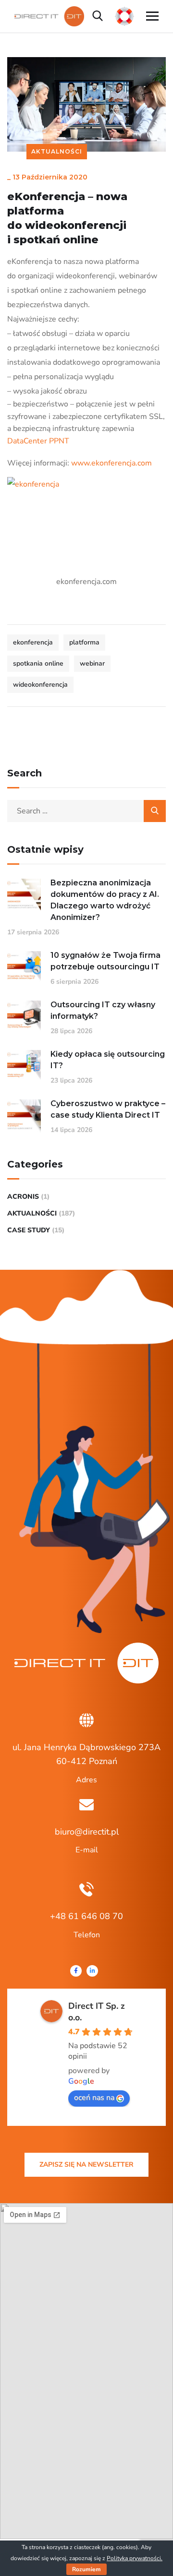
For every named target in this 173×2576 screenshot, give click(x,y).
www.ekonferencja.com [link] (111, 463)
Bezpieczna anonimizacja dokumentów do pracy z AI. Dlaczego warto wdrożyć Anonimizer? (105, 900)
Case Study (29, 1230)
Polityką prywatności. (135, 2558)
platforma (84, 642)
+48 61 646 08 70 (86, 1916)
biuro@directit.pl (87, 1832)
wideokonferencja (40, 685)
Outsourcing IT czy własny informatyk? (103, 1010)
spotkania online (38, 663)
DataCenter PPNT (38, 441)
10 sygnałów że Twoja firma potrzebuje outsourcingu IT (105, 961)
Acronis (23, 1197)
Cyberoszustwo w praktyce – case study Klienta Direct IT (108, 1109)
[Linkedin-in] (92, 1971)
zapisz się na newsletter (86, 2165)
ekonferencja (33, 642)
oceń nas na (94, 2098)
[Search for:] (86, 811)
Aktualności (57, 151)
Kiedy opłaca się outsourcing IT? (108, 1060)
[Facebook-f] (76, 1971)
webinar (92, 663)
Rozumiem (86, 2569)
